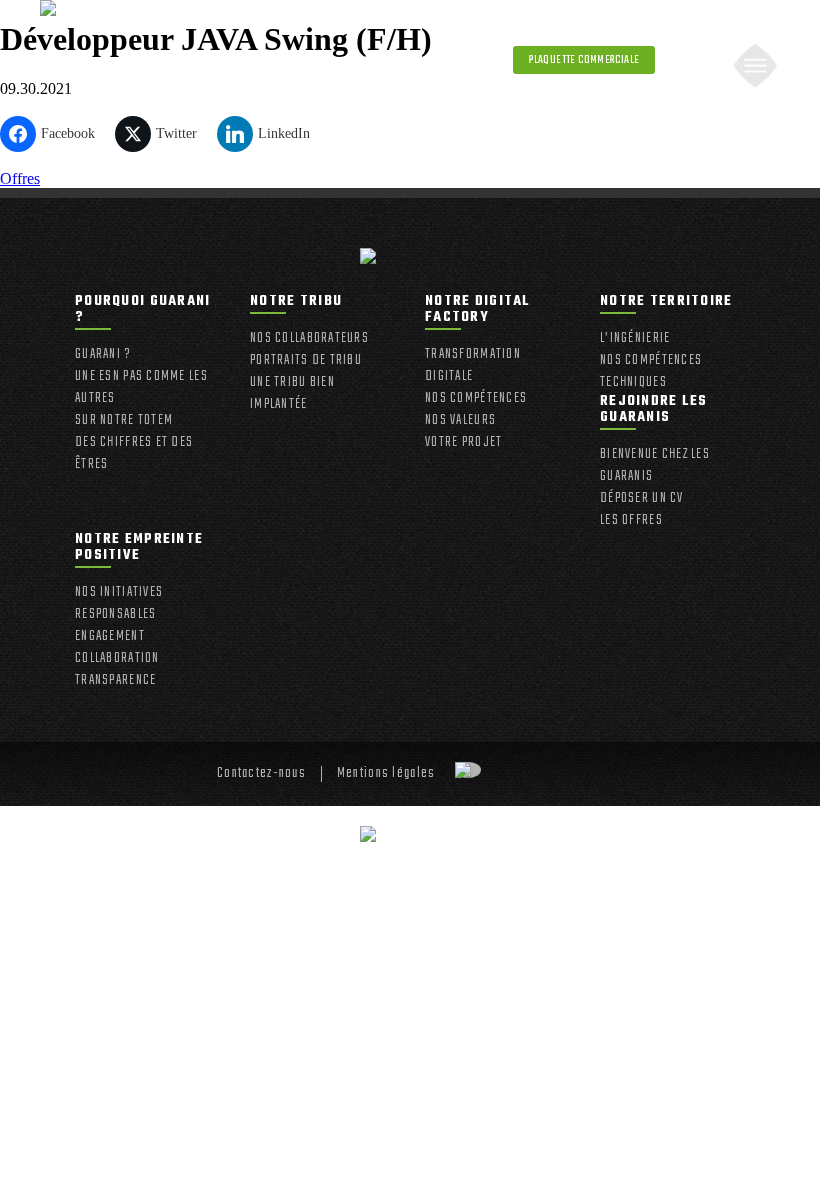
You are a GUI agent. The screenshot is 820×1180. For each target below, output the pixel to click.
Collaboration (117, 659)
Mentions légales (386, 774)
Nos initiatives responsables (119, 604)
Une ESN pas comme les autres (141, 388)
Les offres (631, 521)
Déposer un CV (642, 499)
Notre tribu (296, 303)
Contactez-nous (261, 774)
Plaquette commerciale (584, 60)
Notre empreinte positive (139, 549)
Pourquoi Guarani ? (142, 311)
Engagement (110, 637)
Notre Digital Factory (478, 311)
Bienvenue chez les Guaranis (655, 466)
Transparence (115, 681)
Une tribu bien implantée (292, 394)
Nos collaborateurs (309, 339)
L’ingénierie (635, 339)
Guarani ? (103, 355)
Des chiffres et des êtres (134, 454)
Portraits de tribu (306, 361)
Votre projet (463, 443)
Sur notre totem (124, 421)
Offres (20, 178)
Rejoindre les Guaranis (654, 411)
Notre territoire (666, 303)
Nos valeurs (460, 421)
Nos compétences (476, 399)
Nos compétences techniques (651, 372)
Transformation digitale (473, 366)
